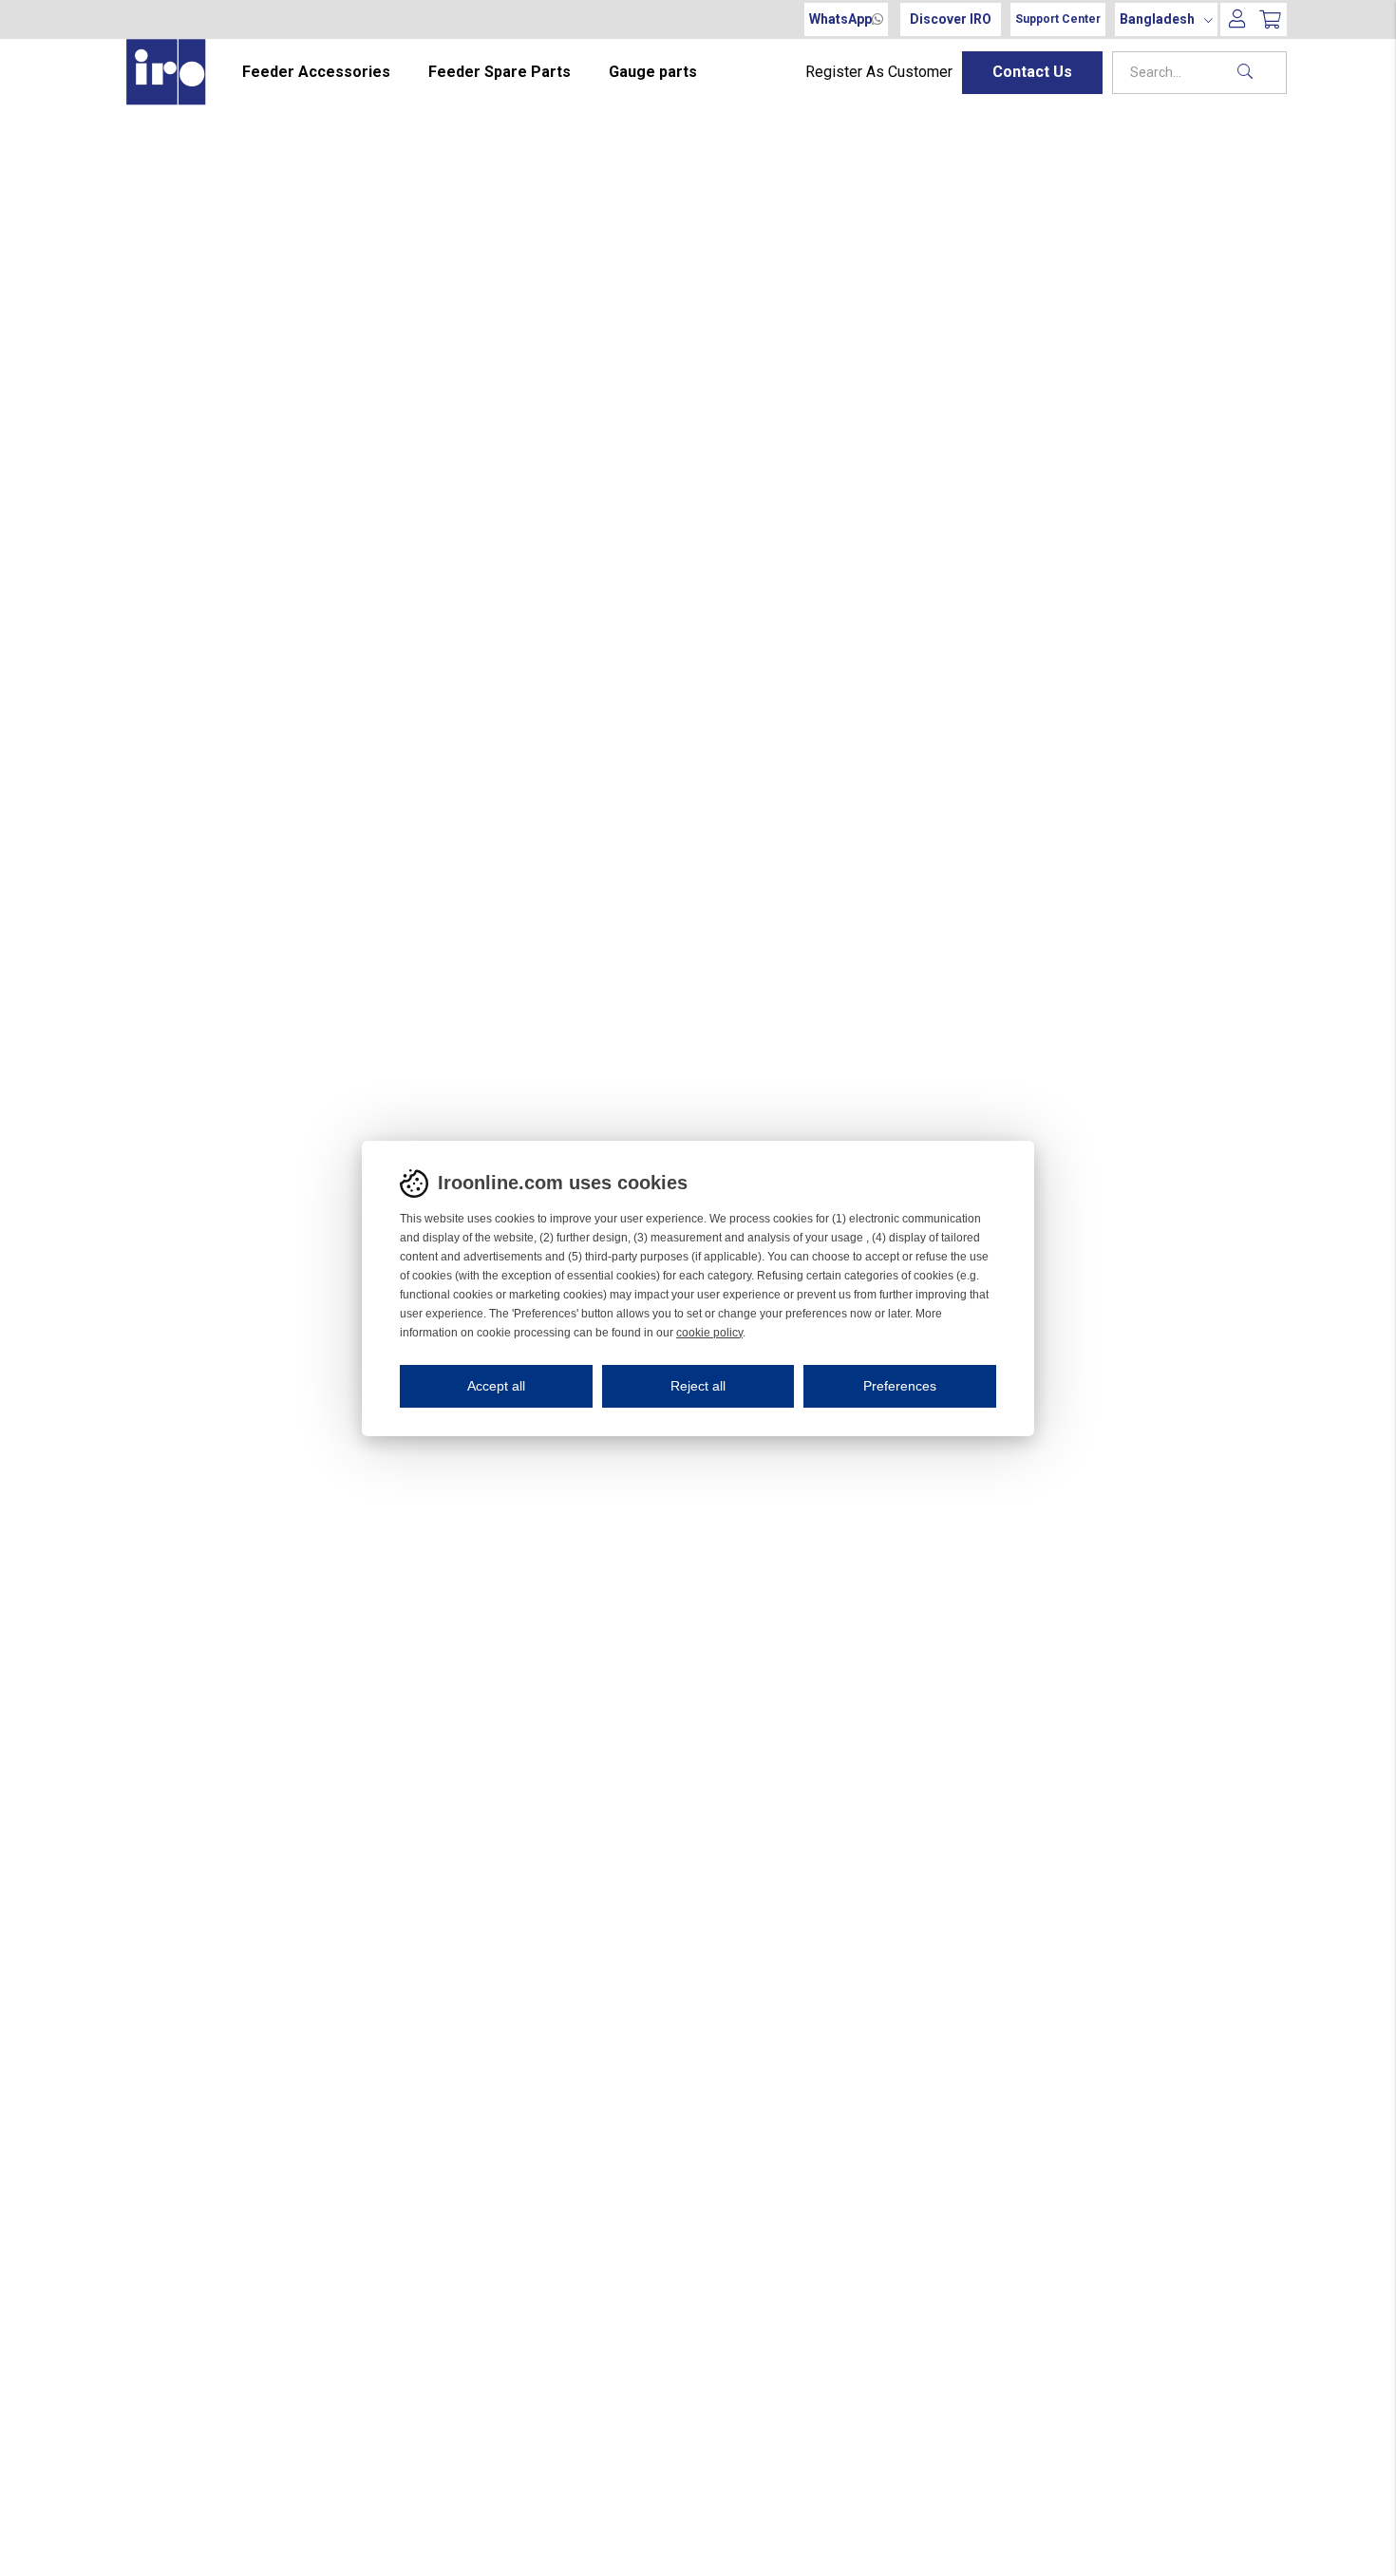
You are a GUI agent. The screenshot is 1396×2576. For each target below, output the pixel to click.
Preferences (900, 1386)
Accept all (496, 1386)
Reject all (698, 1386)
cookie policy (709, 1333)
